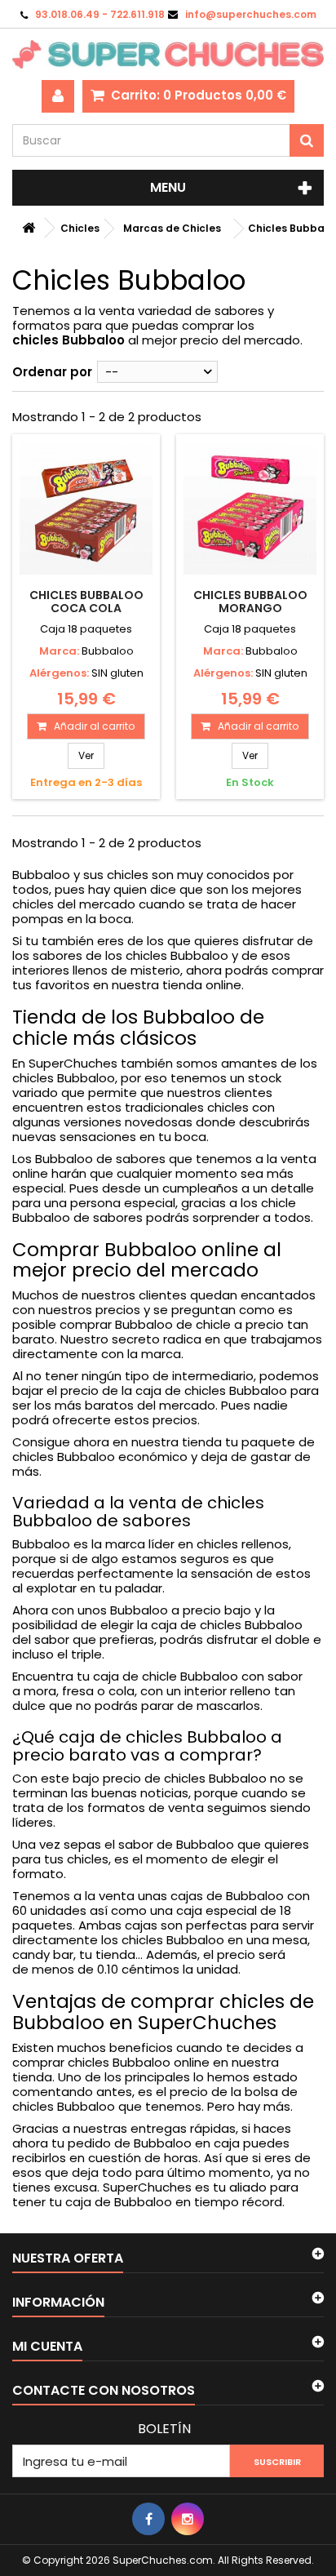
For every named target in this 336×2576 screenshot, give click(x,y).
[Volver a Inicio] (29, 228)
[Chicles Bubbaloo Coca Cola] (86, 508)
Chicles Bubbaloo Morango (250, 602)
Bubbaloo (108, 651)
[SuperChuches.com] (168, 54)
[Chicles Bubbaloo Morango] (250, 508)
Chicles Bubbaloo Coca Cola (86, 602)
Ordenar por (52, 372)
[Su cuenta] (58, 96)
